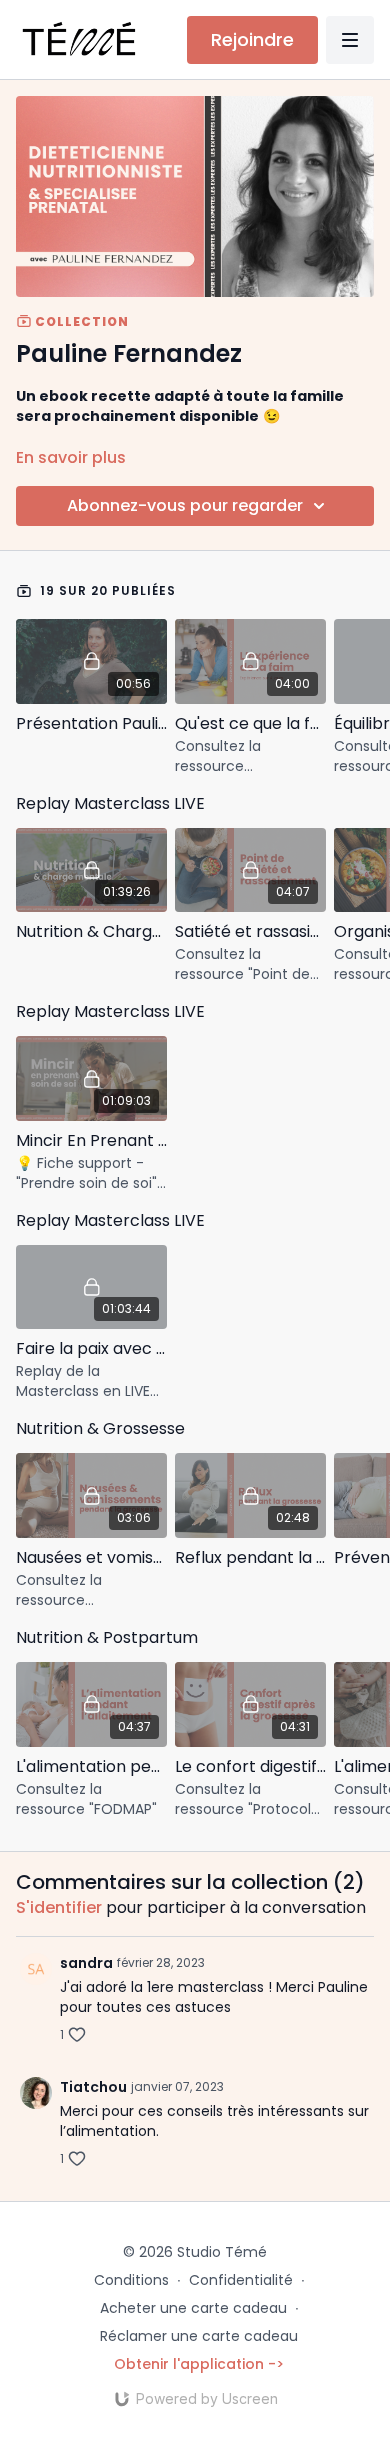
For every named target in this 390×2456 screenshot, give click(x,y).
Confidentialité (241, 2280)
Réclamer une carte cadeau (199, 2336)
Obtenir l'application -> (199, 2364)
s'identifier (59, 1907)
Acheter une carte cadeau (193, 2308)
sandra (86, 1963)
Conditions (131, 2280)
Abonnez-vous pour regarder (185, 505)
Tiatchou (93, 2087)
